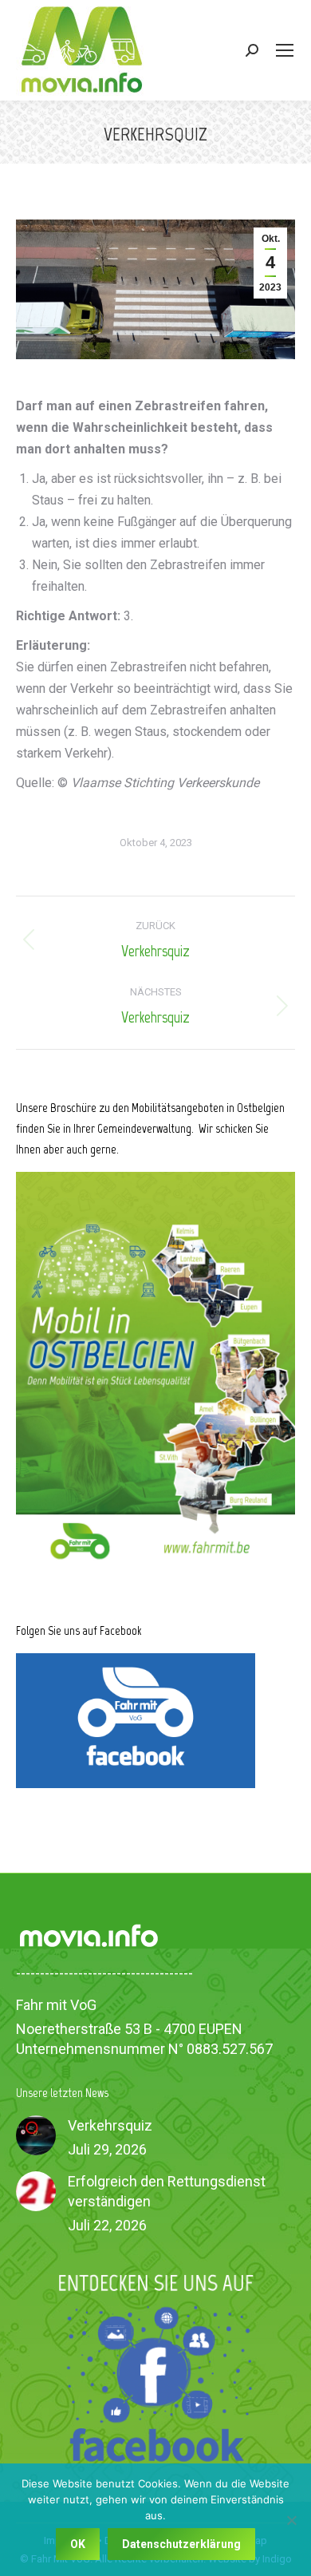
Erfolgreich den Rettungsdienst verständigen (167, 2191)
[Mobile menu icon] (285, 50)
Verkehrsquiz (110, 2125)
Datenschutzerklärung (181, 2544)
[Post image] (36, 2135)
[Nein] (291, 2520)
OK (78, 2544)
